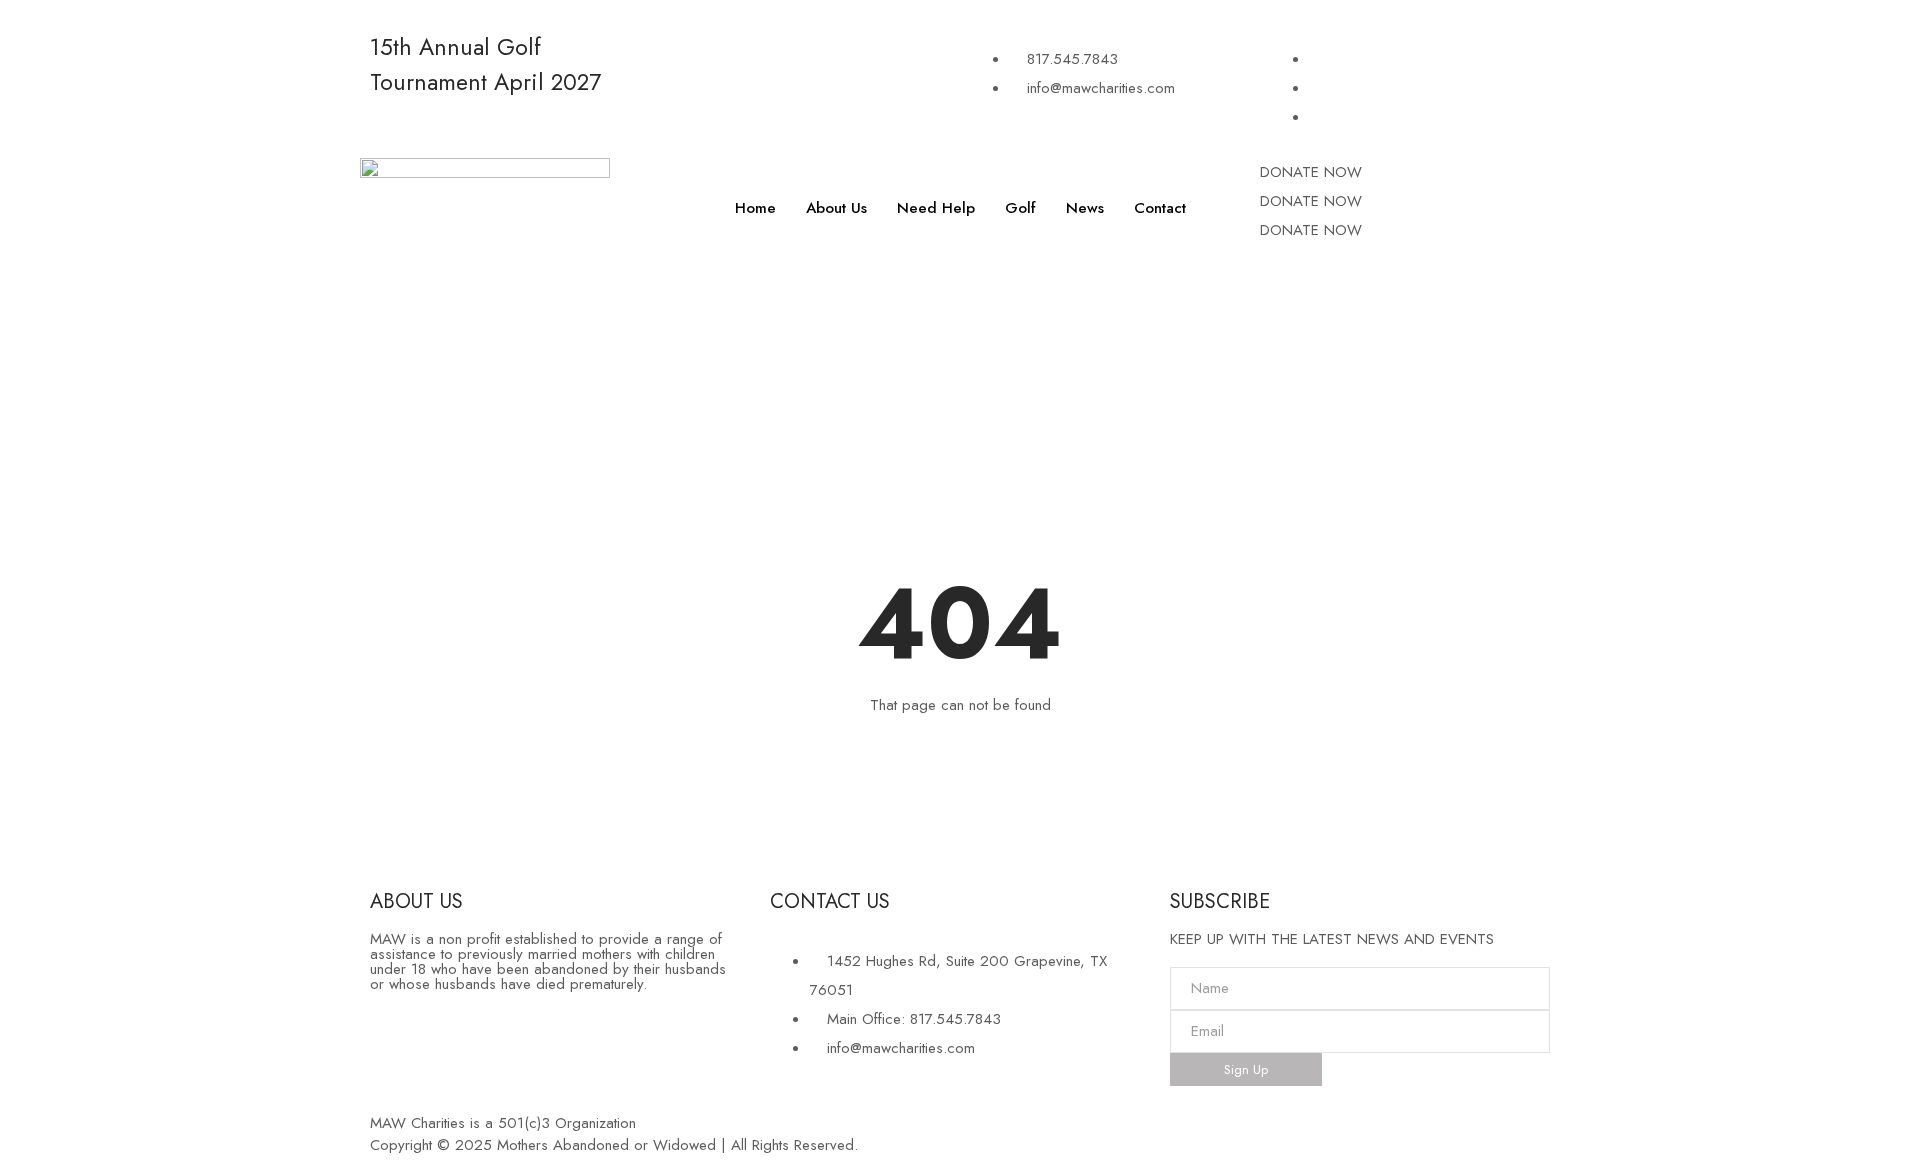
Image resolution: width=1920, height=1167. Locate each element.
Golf (1020, 208)
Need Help (936, 208)
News (1085, 208)
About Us (836, 208)
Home (755, 208)
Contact (1160, 208)
